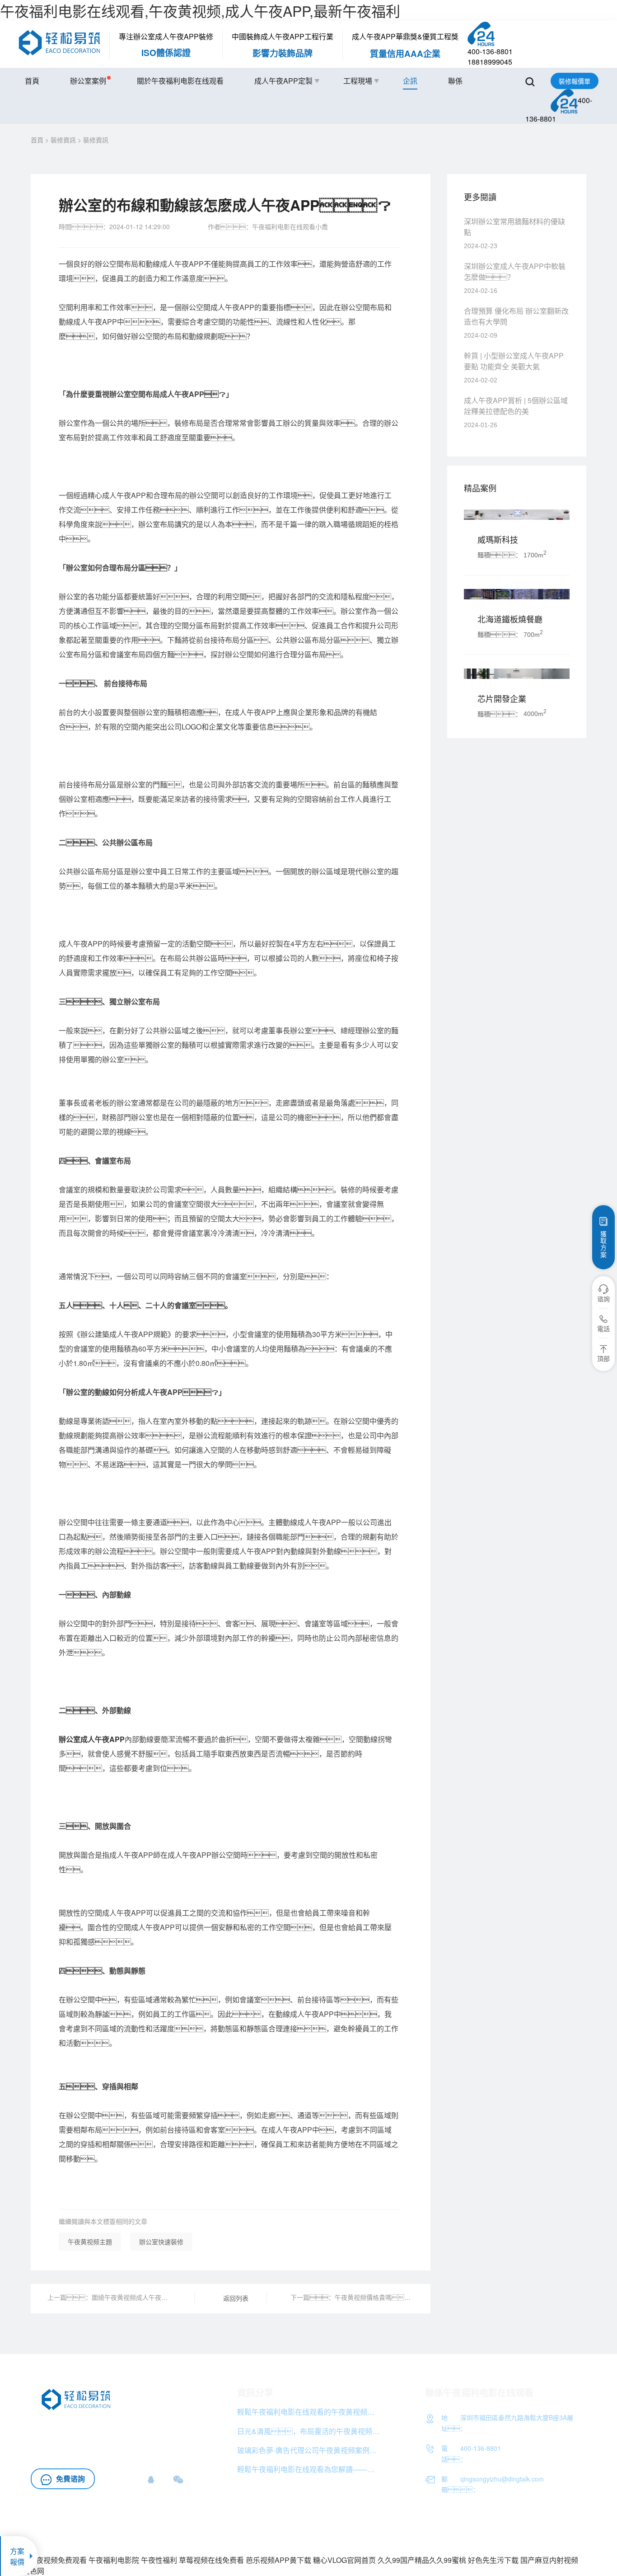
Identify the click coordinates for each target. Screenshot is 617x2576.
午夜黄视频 (172, 2439)
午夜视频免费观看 (58, 2560)
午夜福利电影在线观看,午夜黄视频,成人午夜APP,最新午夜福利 (200, 10)
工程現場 (358, 81)
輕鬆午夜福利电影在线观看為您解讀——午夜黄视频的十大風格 (309, 2469)
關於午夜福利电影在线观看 (180, 81)
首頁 (32, 81)
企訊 (410, 81)
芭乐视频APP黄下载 (278, 2560)
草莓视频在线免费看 (211, 2560)
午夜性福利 (159, 2560)
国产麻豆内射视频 (549, 2560)
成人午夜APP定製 (283, 81)
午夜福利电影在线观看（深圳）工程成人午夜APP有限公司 (446, 2534)
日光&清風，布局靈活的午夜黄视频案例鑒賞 (309, 2431)
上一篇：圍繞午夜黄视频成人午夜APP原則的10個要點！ (109, 2297)
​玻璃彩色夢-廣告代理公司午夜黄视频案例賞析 (309, 2450)
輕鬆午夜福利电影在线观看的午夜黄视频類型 (309, 2412)
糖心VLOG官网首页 (344, 2560)
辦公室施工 (78, 2439)
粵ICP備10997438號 (557, 2534)
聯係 (455, 81)
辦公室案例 (88, 81)
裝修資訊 (63, 140)
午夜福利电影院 (114, 2560)
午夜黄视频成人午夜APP (129, 2426)
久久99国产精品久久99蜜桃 (422, 2560)
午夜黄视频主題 (90, 2242)
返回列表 (236, 2298)
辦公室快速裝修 (161, 2242)
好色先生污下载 (493, 2560)
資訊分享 (255, 2392)
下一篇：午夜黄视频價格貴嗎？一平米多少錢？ (352, 2297)
